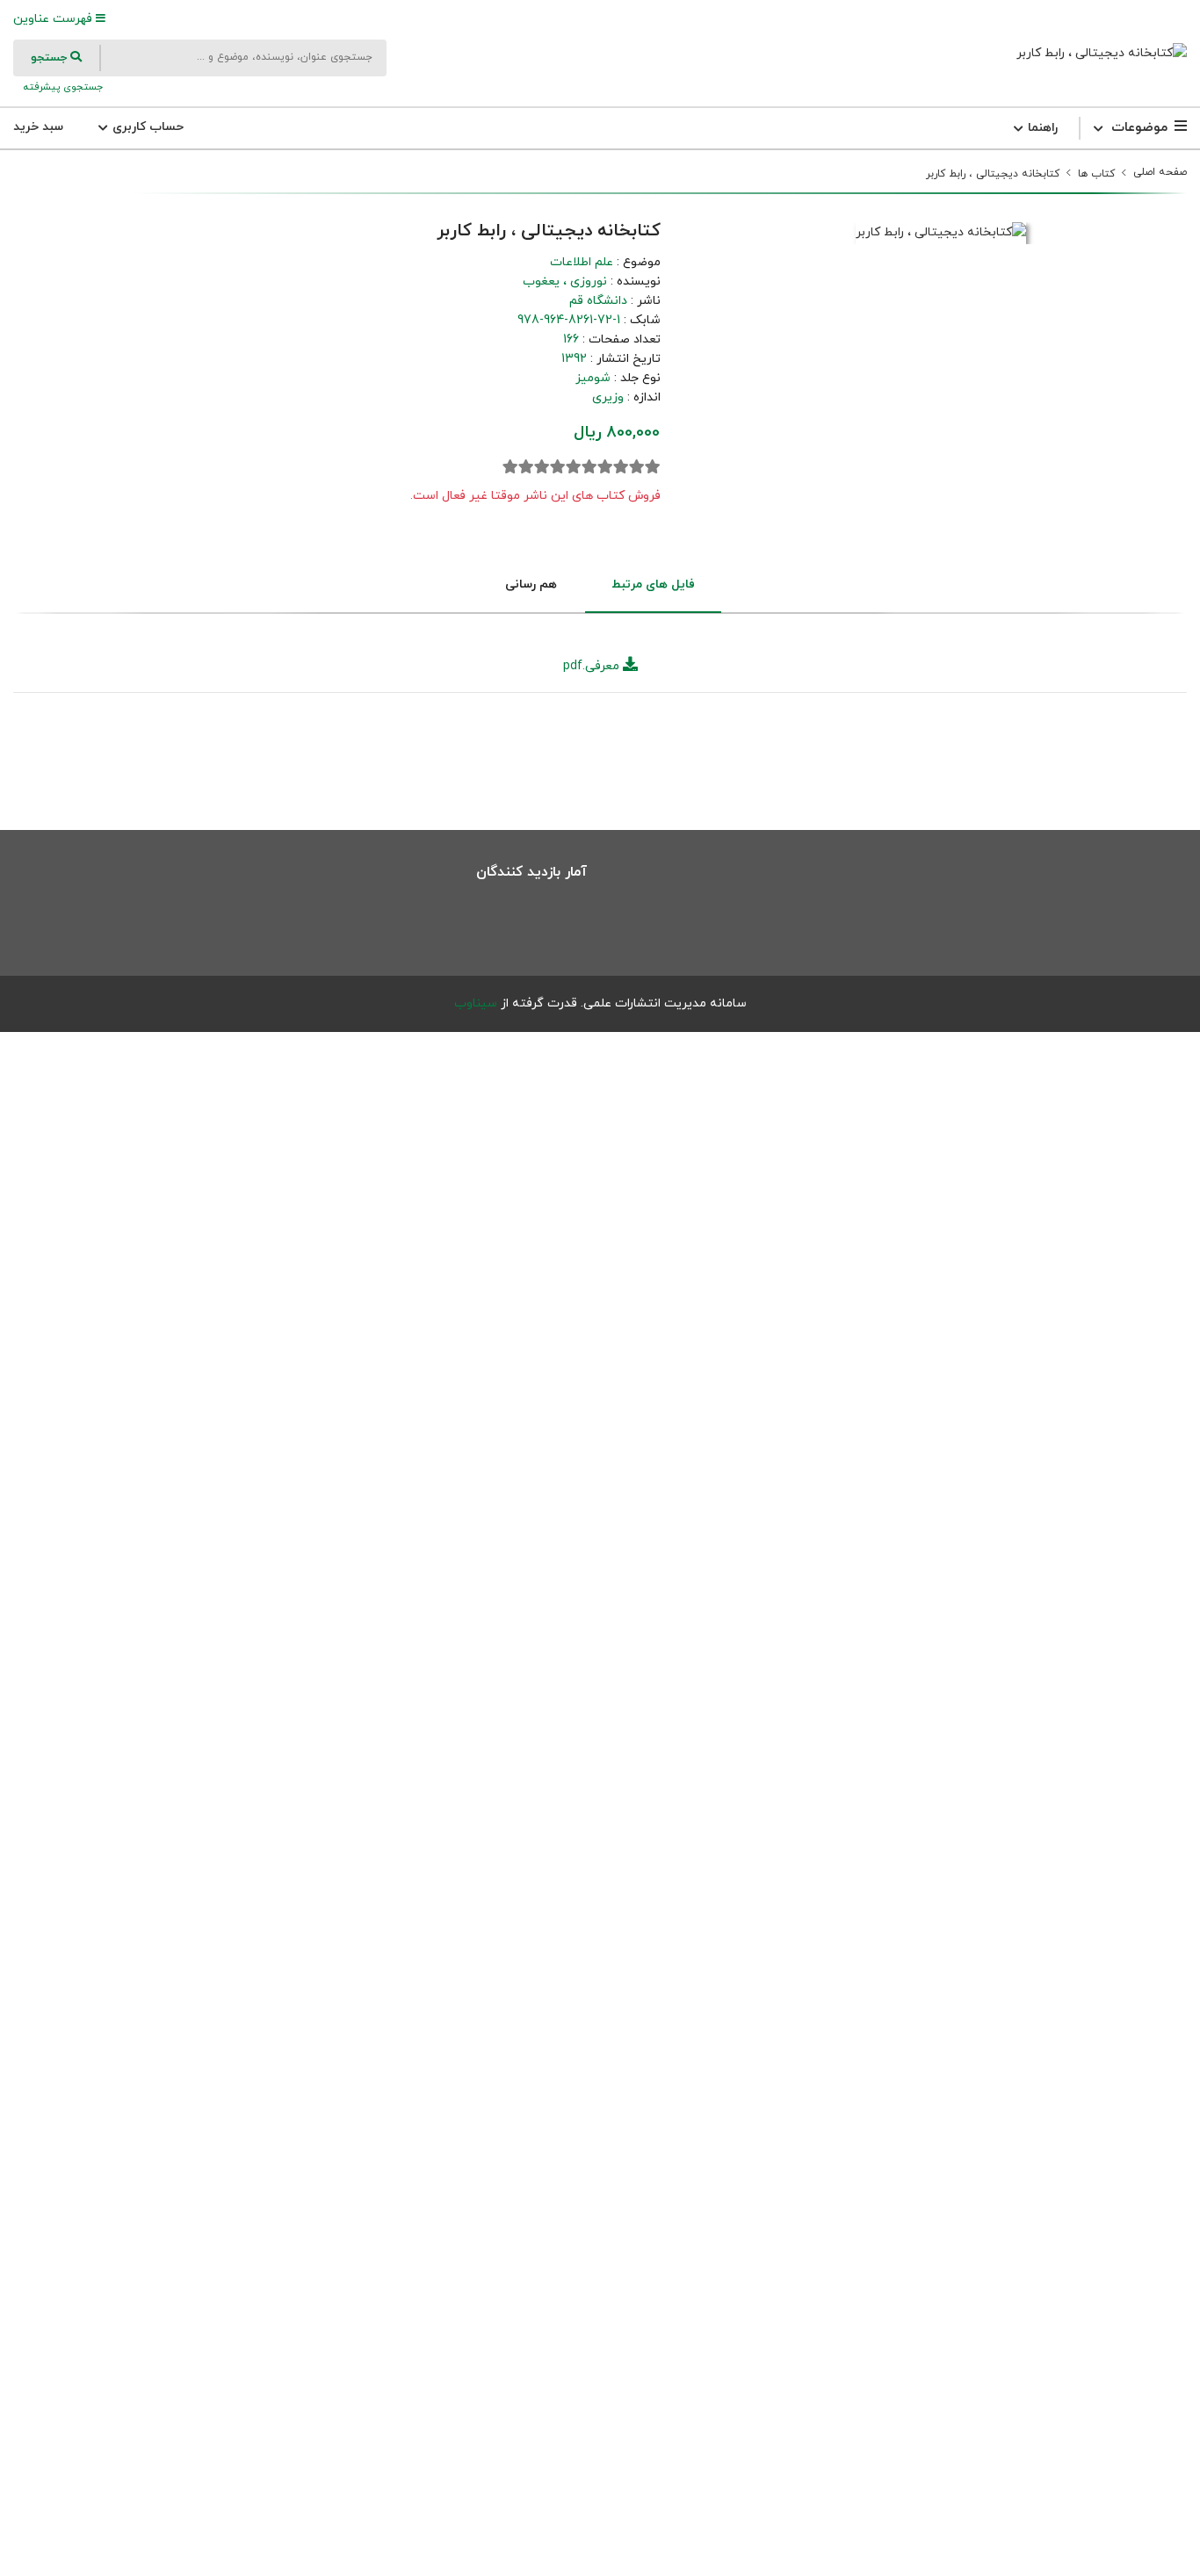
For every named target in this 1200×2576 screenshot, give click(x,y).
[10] (510, 467)
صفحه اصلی (1160, 172)
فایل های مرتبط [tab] (653, 584)
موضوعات (1139, 128)
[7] (558, 467)
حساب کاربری (146, 127)
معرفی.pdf (593, 666)
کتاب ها (1096, 174)
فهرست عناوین (54, 19)
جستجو (51, 58)
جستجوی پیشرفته (61, 87)
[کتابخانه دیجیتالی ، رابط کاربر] (1102, 53)
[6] (574, 467)
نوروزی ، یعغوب (565, 281)
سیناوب (476, 1003)
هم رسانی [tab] (531, 584)
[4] (605, 467)
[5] (589, 467)
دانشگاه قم (598, 301)
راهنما (1041, 128)
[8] (542, 467)
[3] (621, 467)
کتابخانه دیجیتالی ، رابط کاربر (993, 174)
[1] (653, 467)
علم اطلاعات (582, 262)
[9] (526, 467)
